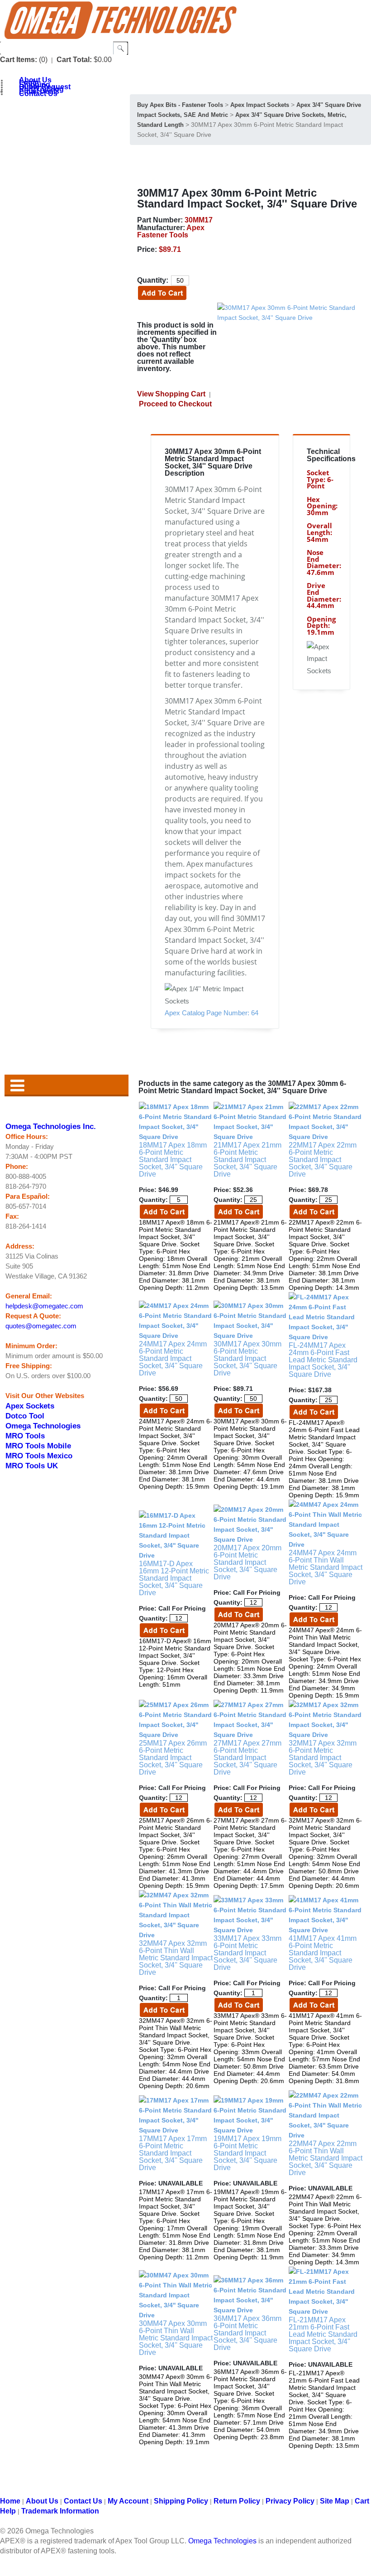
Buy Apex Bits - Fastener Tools (180, 105)
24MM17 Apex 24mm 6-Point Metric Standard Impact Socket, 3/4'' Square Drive (173, 1358)
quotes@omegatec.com (41, 1326)
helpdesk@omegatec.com (44, 1306)
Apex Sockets (30, 1406)
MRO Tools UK (32, 1466)
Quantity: (153, 280)
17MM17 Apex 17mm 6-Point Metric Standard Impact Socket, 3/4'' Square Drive (173, 2153)
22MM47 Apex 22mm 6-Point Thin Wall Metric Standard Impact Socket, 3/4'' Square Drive (326, 2158)
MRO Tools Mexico (39, 1456)
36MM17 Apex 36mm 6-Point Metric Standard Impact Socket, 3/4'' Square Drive (247, 2333)
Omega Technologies (43, 1426)
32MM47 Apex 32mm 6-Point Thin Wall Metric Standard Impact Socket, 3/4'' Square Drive (176, 1958)
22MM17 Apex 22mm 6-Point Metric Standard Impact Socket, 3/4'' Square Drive (323, 1160)
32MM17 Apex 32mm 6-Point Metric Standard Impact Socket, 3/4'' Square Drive (323, 1758)
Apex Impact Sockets (260, 105)
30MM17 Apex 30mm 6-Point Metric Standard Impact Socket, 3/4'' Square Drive (247, 1358)
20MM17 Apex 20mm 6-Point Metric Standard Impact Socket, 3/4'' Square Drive (247, 1562)
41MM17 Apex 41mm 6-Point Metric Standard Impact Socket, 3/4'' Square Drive (323, 1953)
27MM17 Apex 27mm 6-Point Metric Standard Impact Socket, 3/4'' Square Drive (247, 1758)
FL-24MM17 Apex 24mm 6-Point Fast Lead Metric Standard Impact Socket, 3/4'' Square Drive (323, 1360)
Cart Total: (74, 60)
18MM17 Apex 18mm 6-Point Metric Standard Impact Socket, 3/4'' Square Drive (173, 1160)
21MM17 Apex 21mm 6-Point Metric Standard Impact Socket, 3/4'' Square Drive (247, 1160)
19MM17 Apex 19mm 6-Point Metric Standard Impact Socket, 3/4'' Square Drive (247, 2153)
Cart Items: (19, 60)
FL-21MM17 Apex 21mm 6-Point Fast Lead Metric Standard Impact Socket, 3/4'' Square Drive (323, 2334)
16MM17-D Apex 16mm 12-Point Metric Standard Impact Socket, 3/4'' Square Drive (174, 1578)
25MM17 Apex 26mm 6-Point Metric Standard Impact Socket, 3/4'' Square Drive (173, 1758)
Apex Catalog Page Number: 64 (212, 1013)
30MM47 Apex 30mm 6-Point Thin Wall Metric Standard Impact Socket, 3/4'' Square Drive (176, 2338)
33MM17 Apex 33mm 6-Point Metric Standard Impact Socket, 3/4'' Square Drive (247, 1953)
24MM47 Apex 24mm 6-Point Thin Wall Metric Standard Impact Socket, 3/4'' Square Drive (326, 1567)
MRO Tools (25, 1436)
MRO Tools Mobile (38, 1446)
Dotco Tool (25, 1416)
